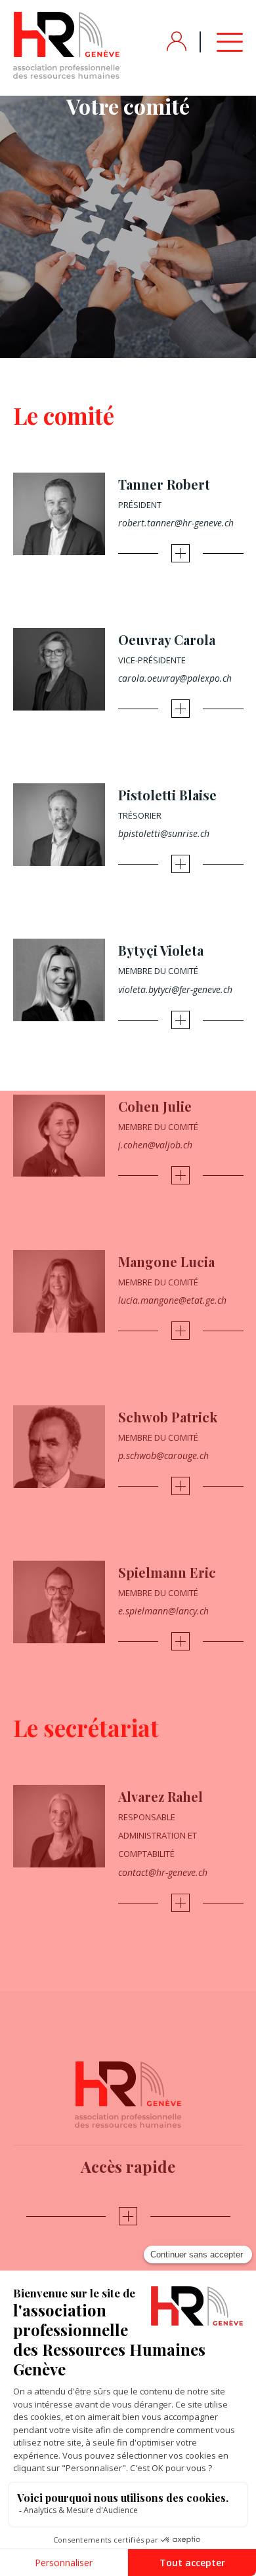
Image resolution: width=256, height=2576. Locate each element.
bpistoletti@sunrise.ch (164, 833)
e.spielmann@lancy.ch (163, 1611)
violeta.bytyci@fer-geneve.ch (175, 989)
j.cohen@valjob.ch (155, 1145)
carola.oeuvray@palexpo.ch (175, 678)
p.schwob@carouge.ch (163, 1455)
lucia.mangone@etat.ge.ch (172, 1300)
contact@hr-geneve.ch (163, 1872)
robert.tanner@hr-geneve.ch (176, 523)
